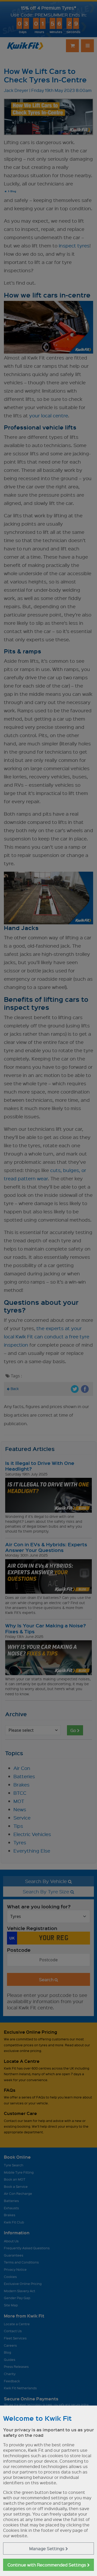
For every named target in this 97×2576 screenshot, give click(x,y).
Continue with (47, 2565)
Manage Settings (47, 2548)
